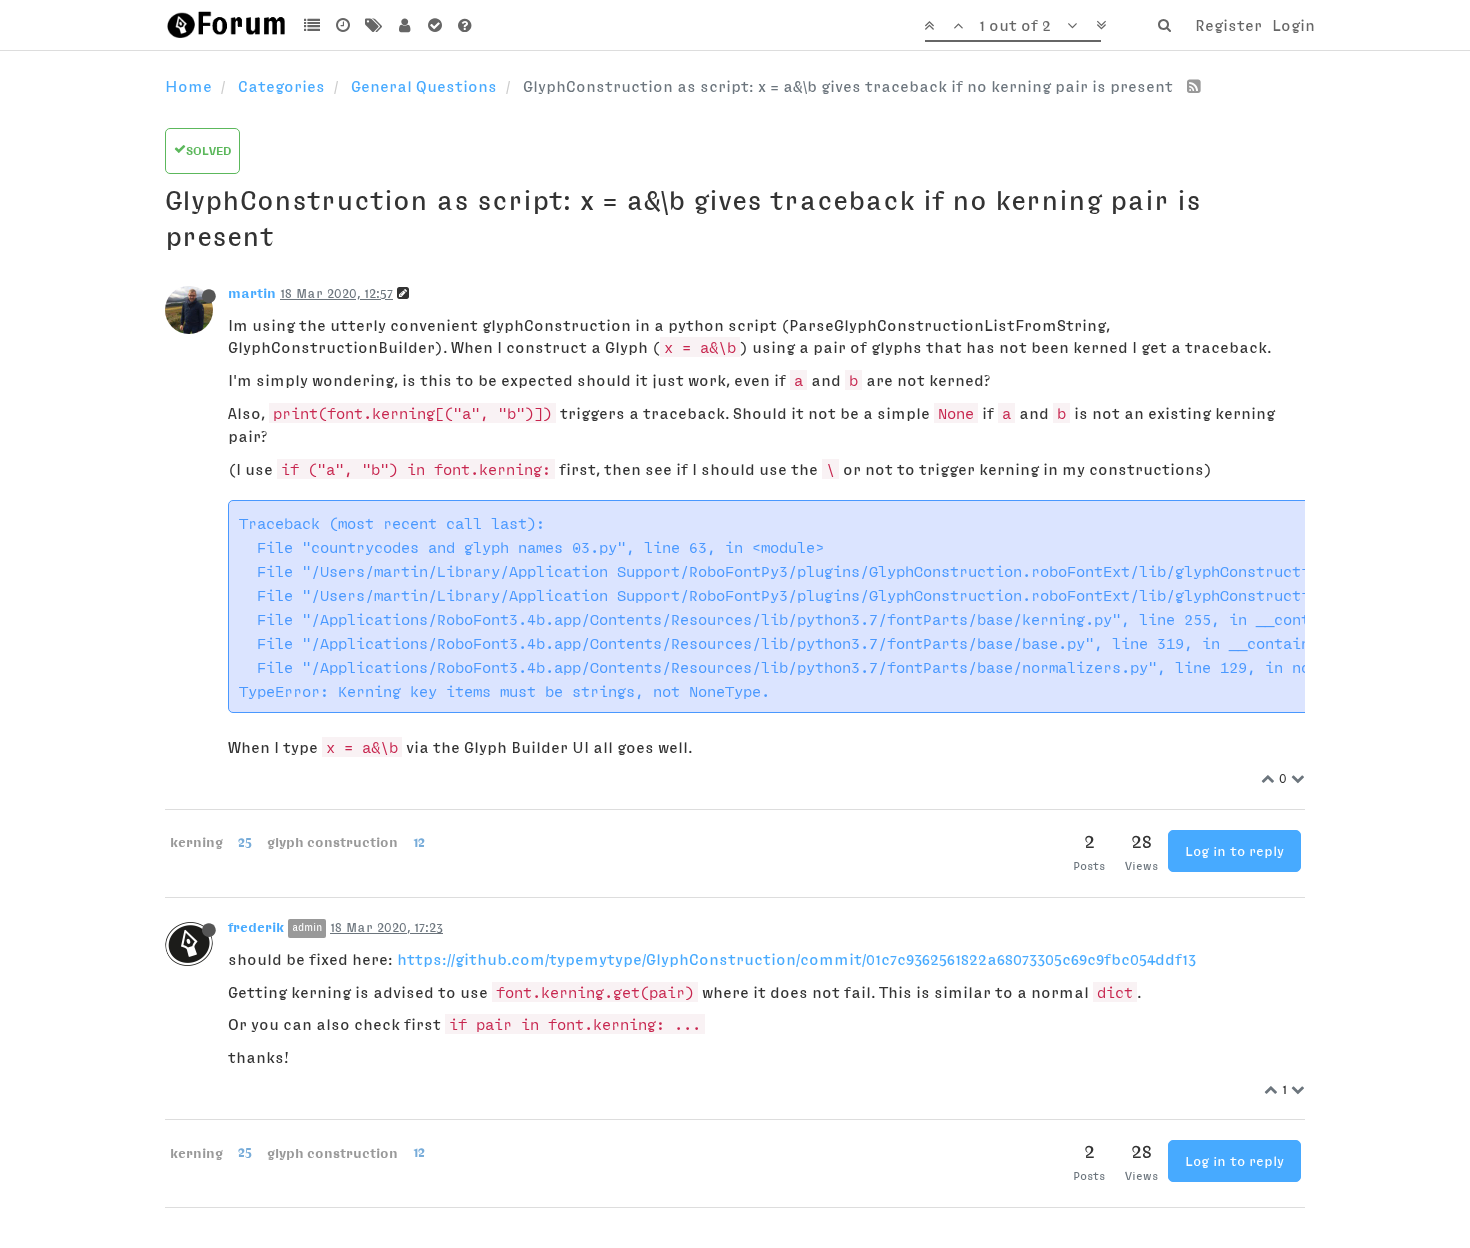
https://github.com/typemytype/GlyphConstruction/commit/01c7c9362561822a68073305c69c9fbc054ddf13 (796, 959)
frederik (256, 927)
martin (252, 293)
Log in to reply (1234, 851)
